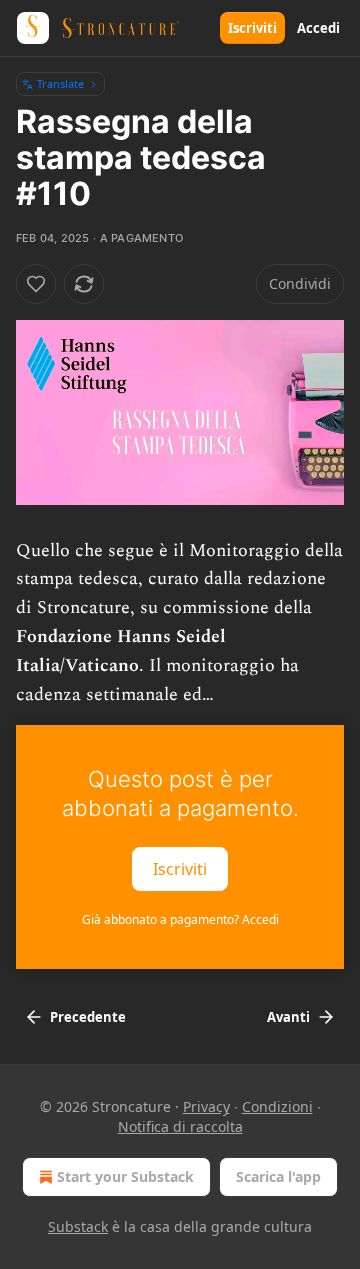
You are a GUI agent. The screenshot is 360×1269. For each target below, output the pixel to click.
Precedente (88, 1017)
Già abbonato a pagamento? (180, 919)
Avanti (288, 1017)
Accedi (318, 28)
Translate (60, 83)
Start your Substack (125, 1176)
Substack (78, 1226)
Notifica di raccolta (180, 1126)
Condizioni (277, 1106)
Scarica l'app (278, 1176)
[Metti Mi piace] (36, 284)
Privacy (206, 1106)
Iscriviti (252, 28)
